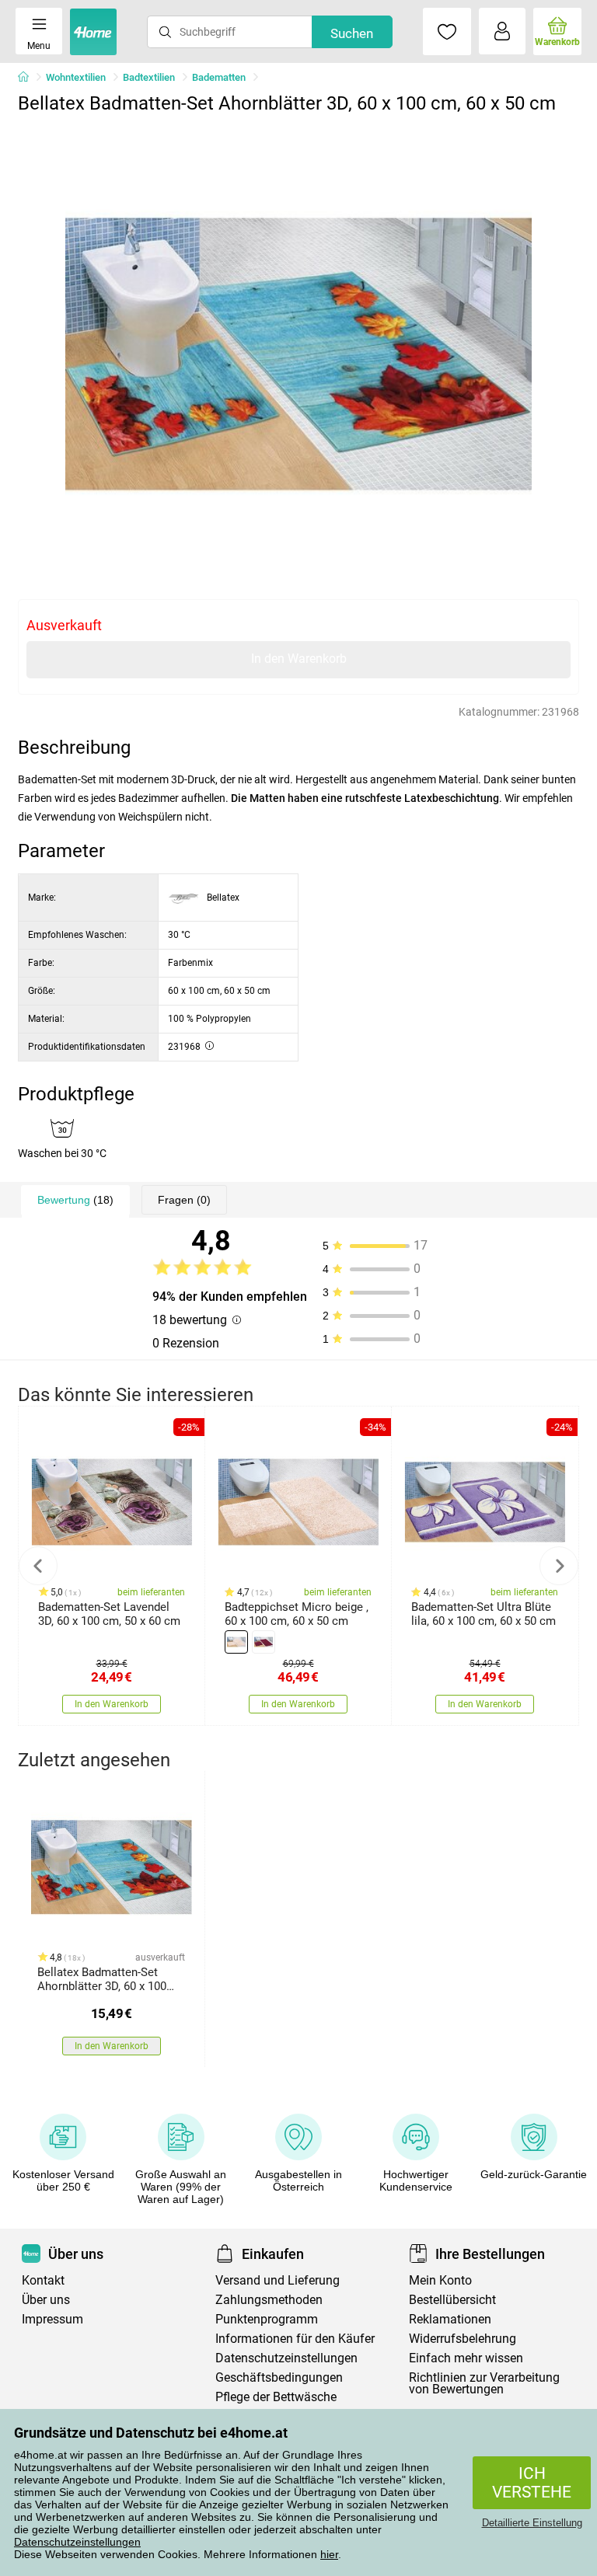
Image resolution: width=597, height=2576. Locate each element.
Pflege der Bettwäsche (276, 2397)
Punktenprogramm (267, 2319)
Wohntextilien (76, 77)
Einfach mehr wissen (466, 2358)
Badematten (219, 77)
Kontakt (43, 2280)
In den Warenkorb (299, 659)
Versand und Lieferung (278, 2280)
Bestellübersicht (452, 2300)
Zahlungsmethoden (269, 2300)
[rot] (264, 1642)
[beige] (236, 1642)
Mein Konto (440, 2280)
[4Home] (29, 78)
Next (559, 1566)
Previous (38, 1566)
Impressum (52, 2319)
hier (329, 2554)
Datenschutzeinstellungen (77, 2542)
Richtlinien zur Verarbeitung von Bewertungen (484, 2383)
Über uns (46, 2300)
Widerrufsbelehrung (463, 2339)
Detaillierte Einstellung (532, 2523)
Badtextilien (149, 77)
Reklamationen (450, 2319)
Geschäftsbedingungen (279, 2377)
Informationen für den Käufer (295, 2339)
